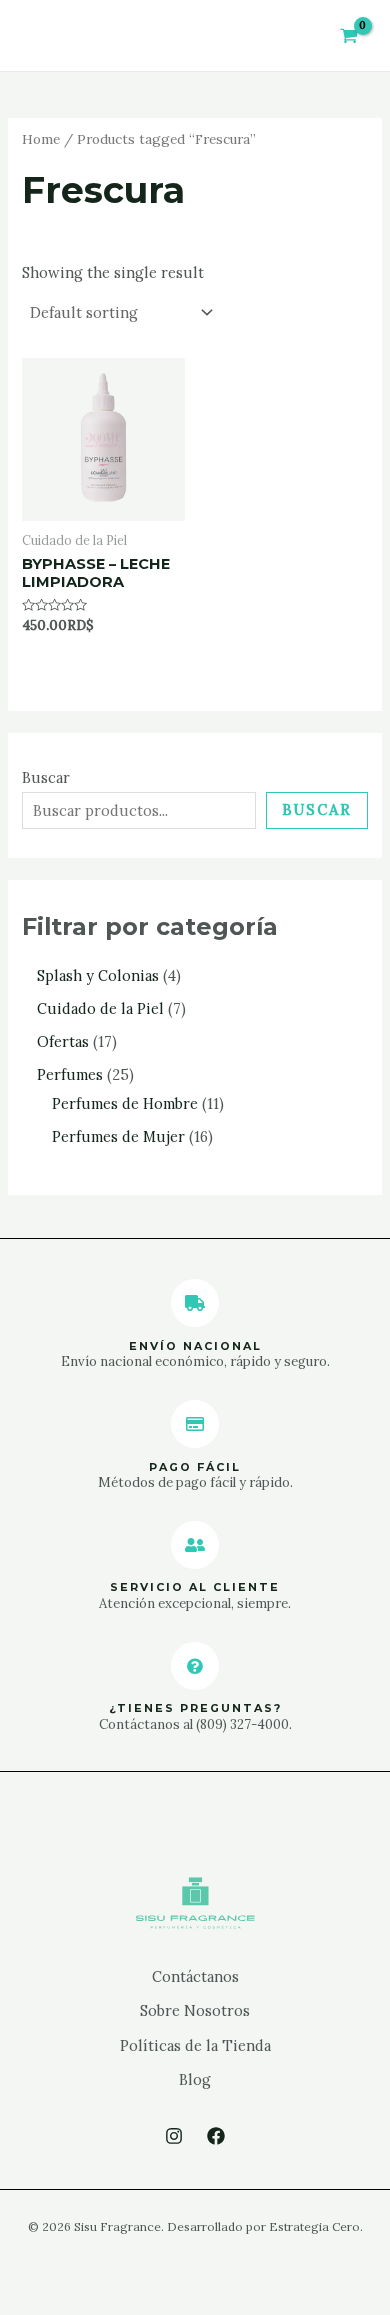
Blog (195, 2079)
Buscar (46, 777)
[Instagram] (174, 2136)
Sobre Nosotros (195, 2010)
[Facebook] (216, 2136)
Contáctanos (195, 1976)
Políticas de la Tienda (195, 2045)
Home (41, 139)
